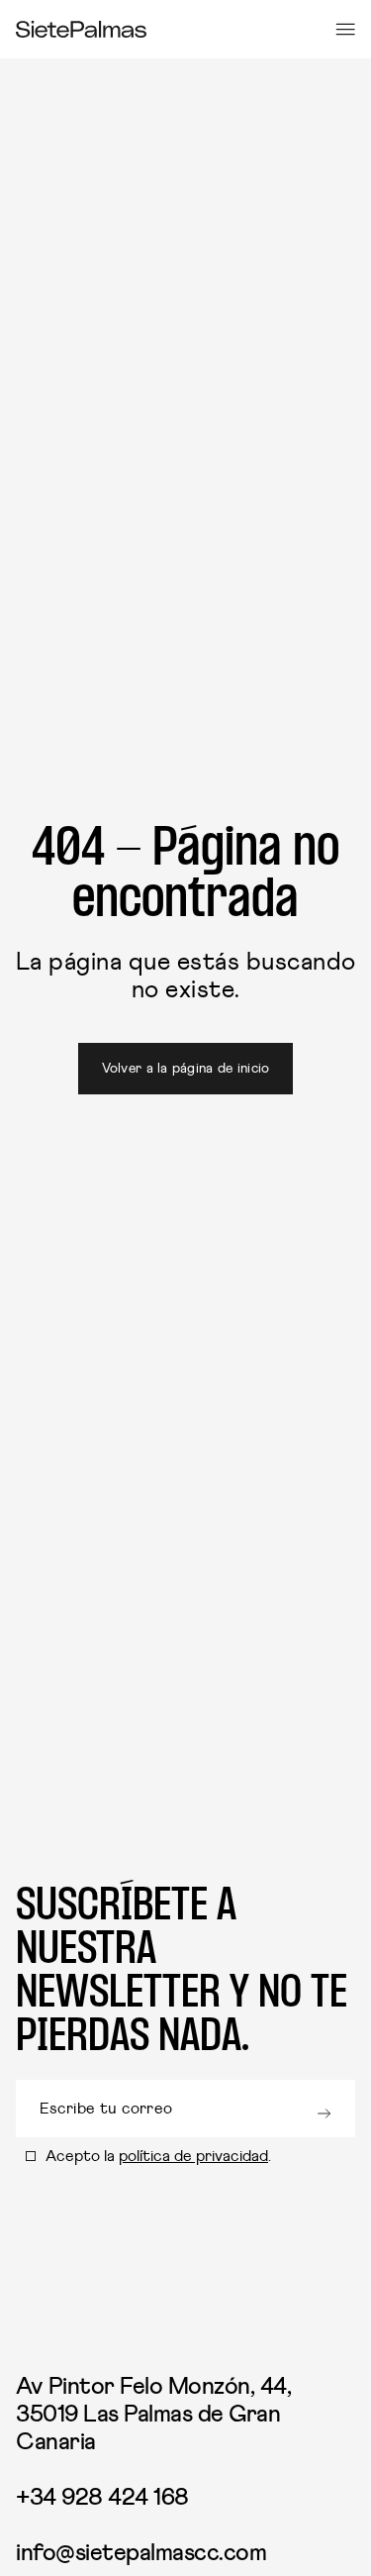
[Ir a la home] (81, 29)
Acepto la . (158, 2156)
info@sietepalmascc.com (141, 2553)
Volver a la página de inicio (186, 1068)
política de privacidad (193, 2156)
